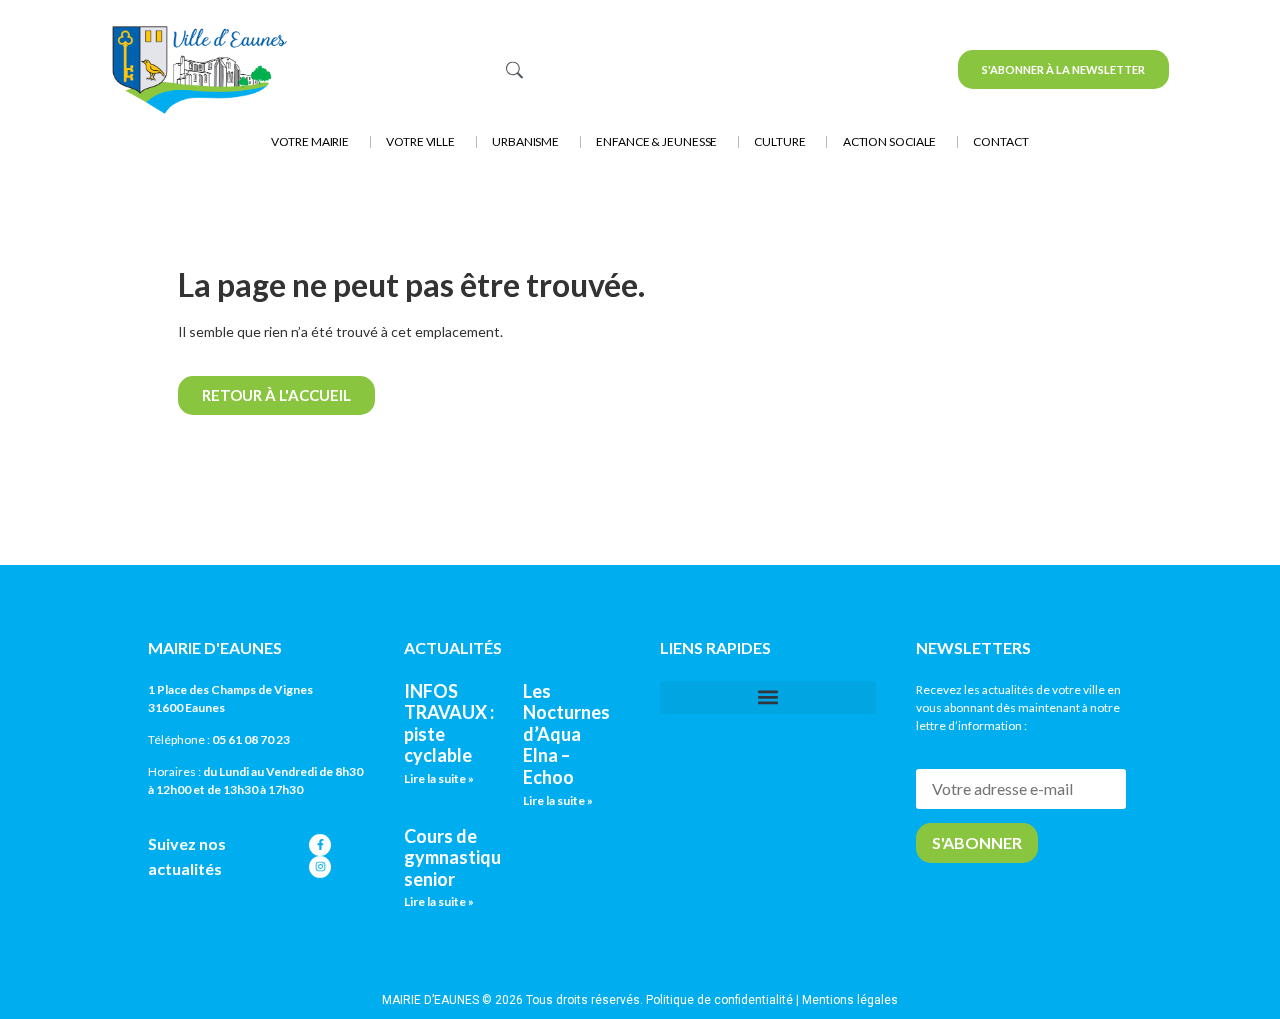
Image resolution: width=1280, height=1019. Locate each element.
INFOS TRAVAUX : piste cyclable (449, 723)
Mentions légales (850, 1000)
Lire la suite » (439, 778)
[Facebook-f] (320, 845)
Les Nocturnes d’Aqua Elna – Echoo (566, 734)
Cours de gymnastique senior (457, 857)
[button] (768, 697)
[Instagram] (320, 867)
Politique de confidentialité (719, 1000)
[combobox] (622, 69)
